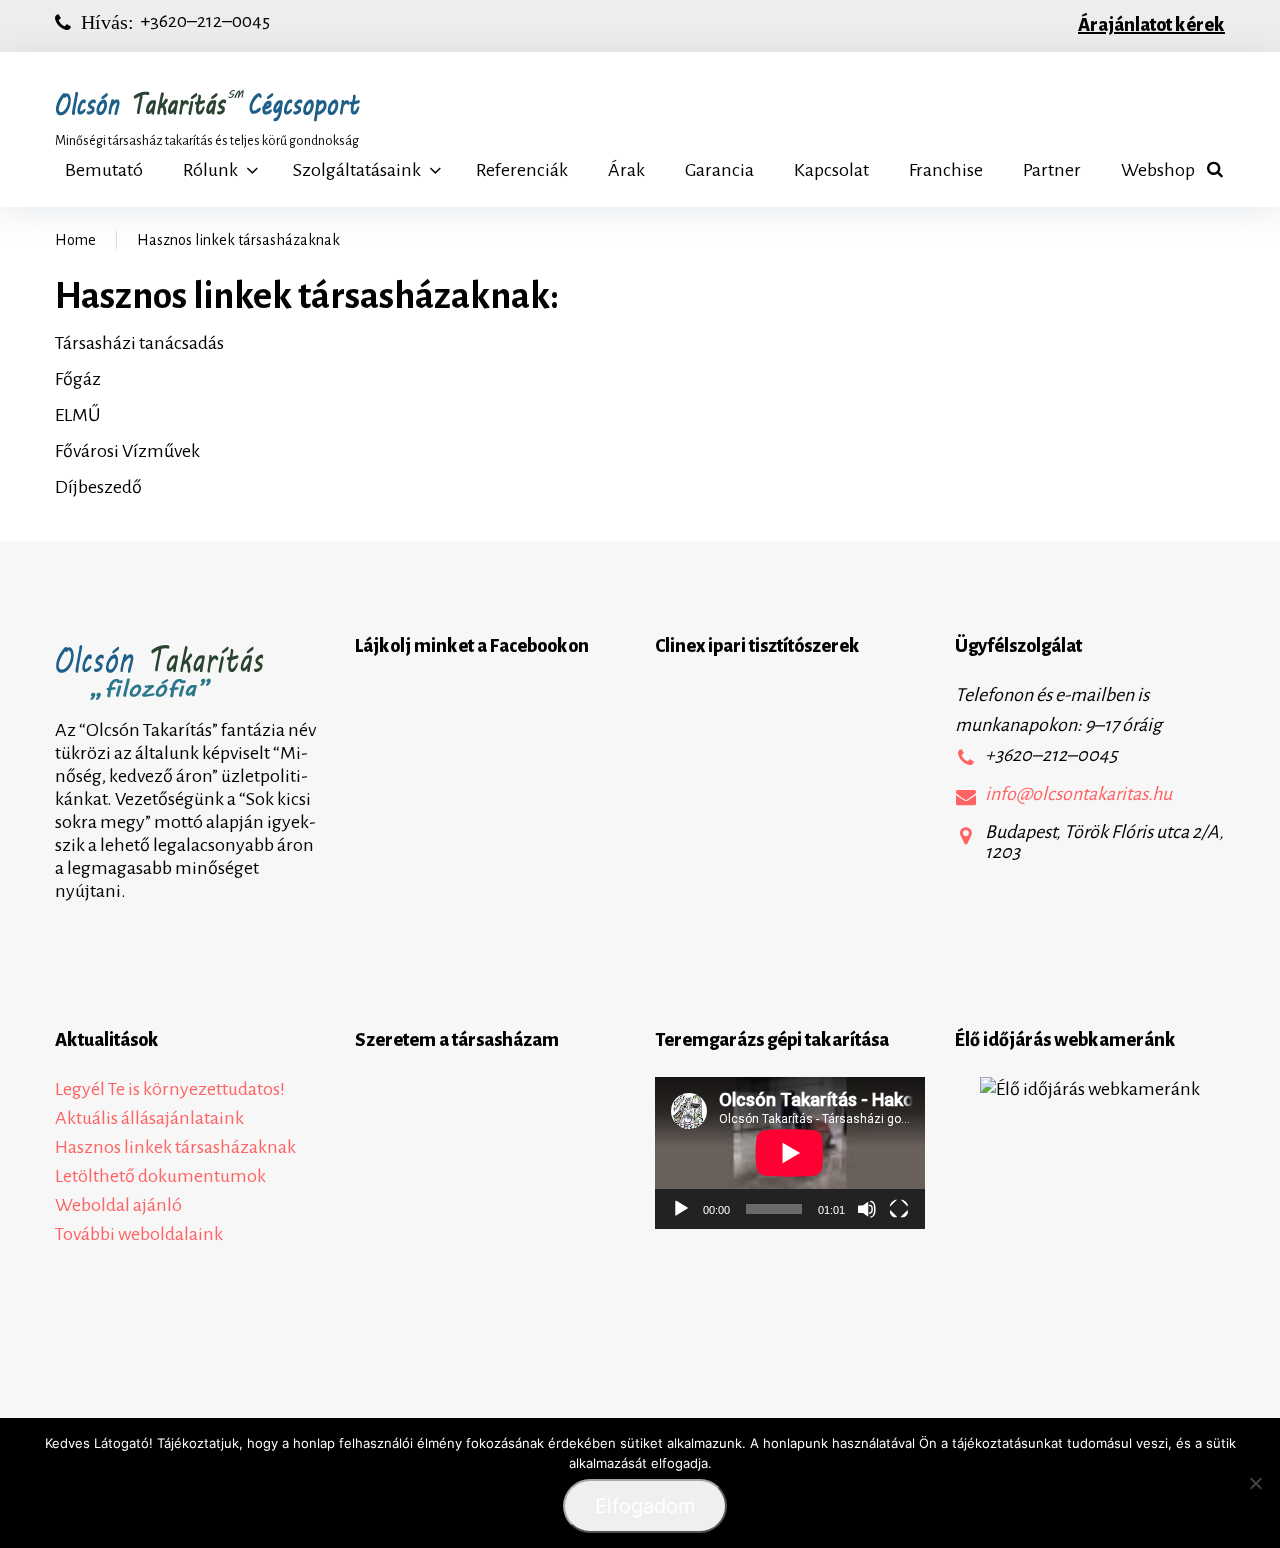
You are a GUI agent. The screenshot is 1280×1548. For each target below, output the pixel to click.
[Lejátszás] (681, 1209)
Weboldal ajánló (118, 1205)
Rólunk (210, 170)
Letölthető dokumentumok (160, 1176)
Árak (626, 170)
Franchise (946, 170)
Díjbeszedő (98, 487)
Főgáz (78, 379)
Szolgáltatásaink (357, 170)
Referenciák (522, 170)
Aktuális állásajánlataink (149, 1118)
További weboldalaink (139, 1234)
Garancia (719, 170)
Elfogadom (645, 1506)
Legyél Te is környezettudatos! (170, 1089)
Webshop (1158, 170)
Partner (1052, 170)
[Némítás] (867, 1209)
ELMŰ (78, 415)
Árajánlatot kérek (1151, 25)
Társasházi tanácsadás (139, 343)
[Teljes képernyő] (899, 1209)
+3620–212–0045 (205, 21)
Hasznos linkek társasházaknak (175, 1147)
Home (75, 240)
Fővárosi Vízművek (127, 451)
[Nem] (1255, 1483)
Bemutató (104, 170)
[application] (790, 1153)
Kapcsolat (831, 170)
